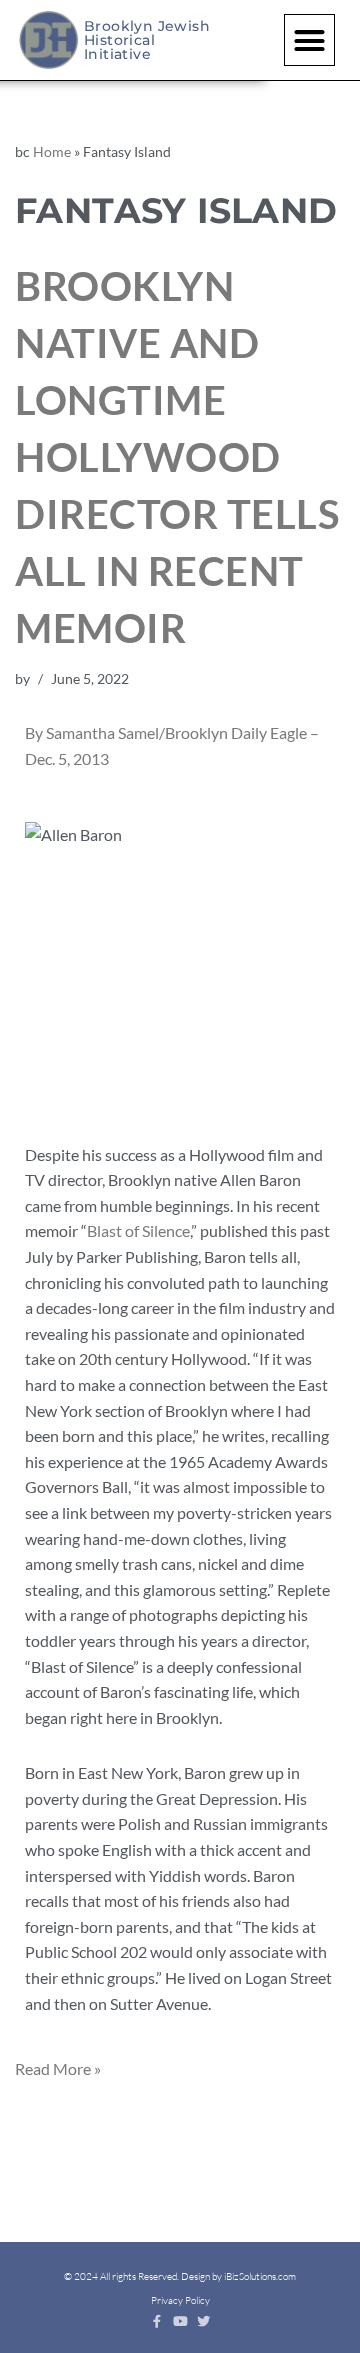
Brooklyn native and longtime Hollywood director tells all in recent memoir (177, 457)
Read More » (58, 2068)
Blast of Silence (138, 1230)
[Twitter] (203, 2321)
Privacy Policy (180, 2300)
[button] (310, 40)
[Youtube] (180, 2321)
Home (52, 151)
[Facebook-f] (157, 2321)
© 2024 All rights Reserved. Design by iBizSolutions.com (180, 2276)
